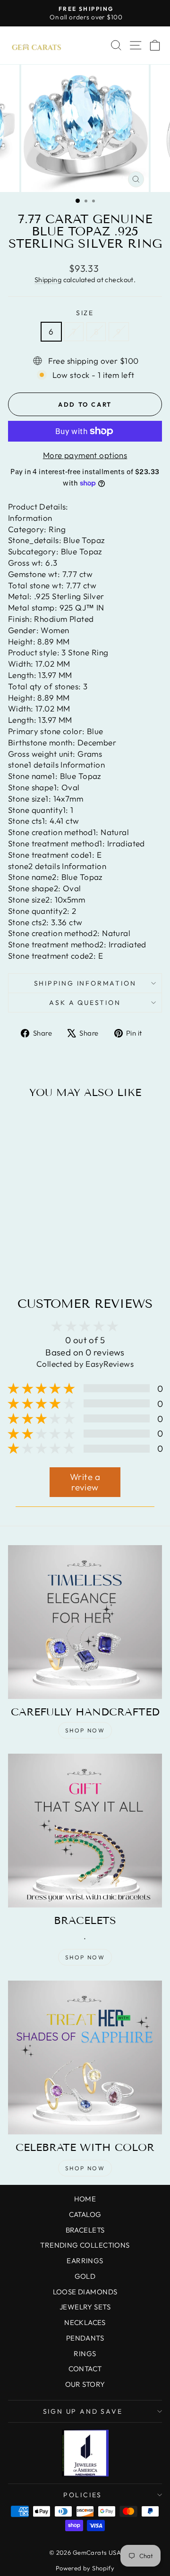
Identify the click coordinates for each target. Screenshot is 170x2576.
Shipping (48, 280)
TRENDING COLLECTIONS (85, 2245)
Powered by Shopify (85, 2568)
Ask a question (85, 1003)
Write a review (85, 1482)
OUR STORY (85, 2384)
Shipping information (85, 983)
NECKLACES (85, 2322)
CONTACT (85, 2369)
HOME (85, 2199)
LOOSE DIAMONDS (85, 2292)
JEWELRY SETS (85, 2307)
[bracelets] (85, 1831)
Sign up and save (83, 2411)
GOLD (85, 2276)
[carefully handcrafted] (85, 1622)
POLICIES (83, 2495)
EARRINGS (85, 2261)
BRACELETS (85, 2230)
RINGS (85, 2354)
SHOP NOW (85, 1730)
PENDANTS (85, 2338)
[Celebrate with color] (85, 2057)
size (85, 313)
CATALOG (85, 2214)
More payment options (85, 455)
